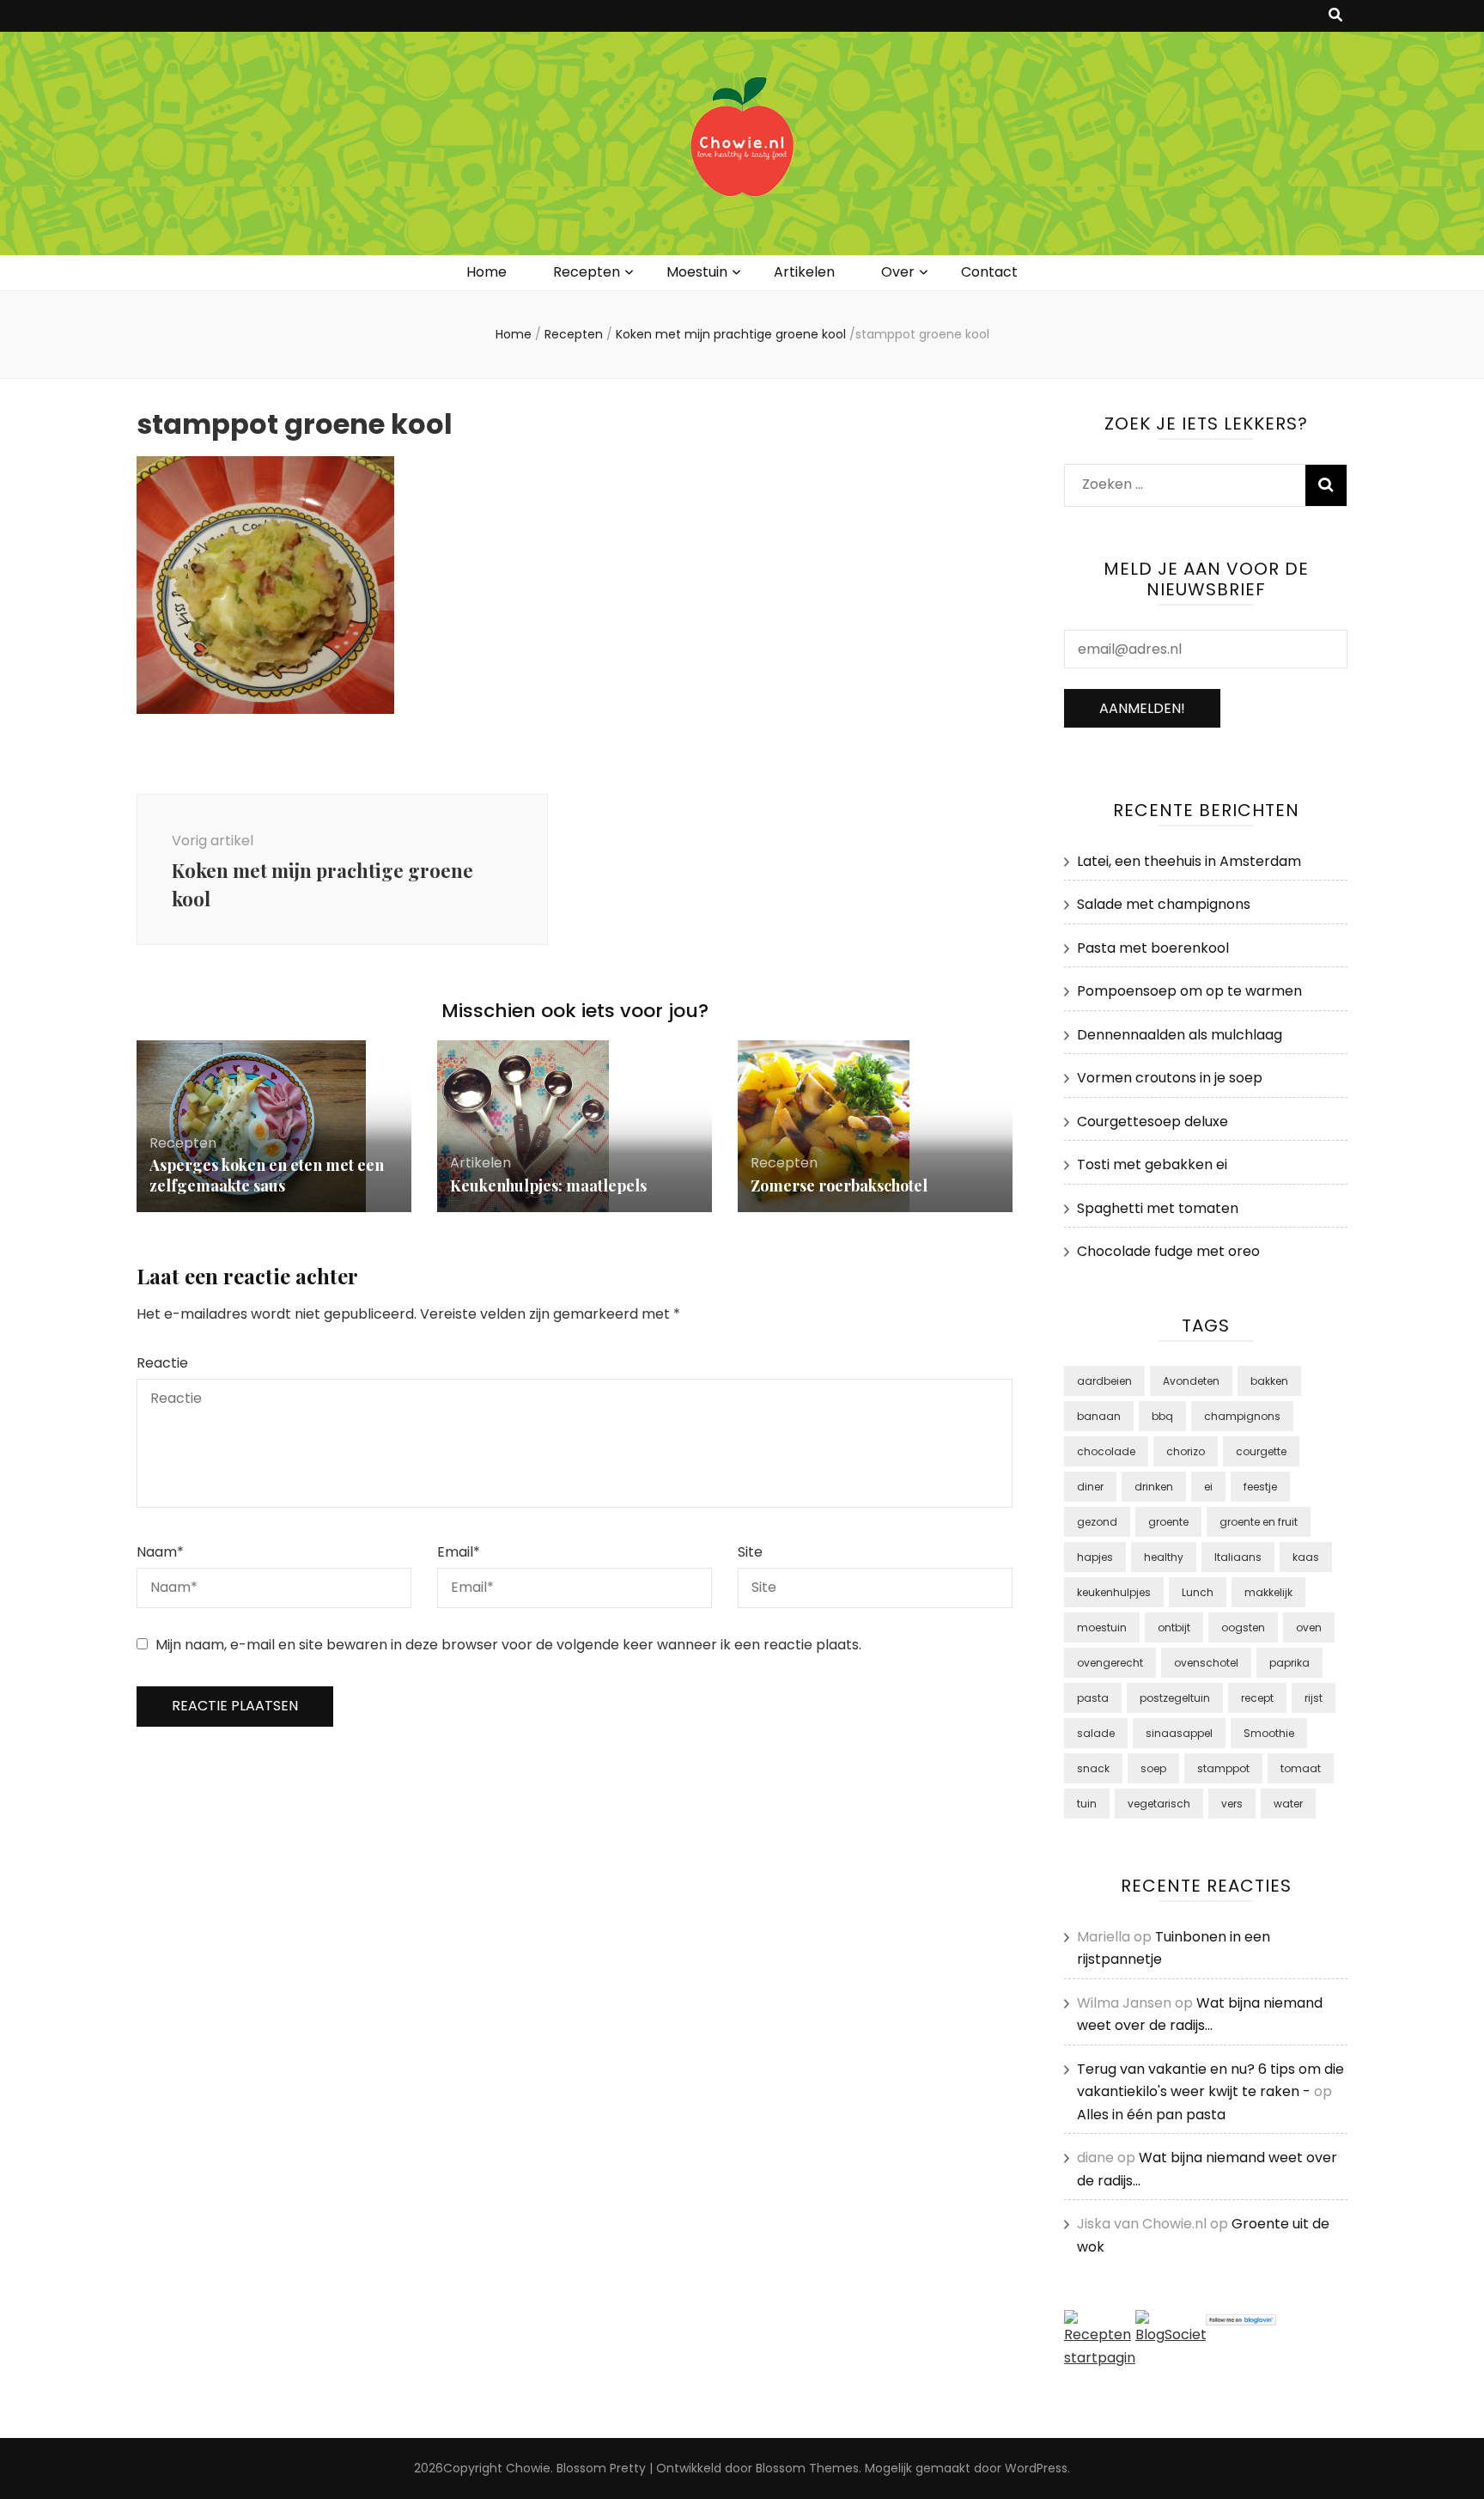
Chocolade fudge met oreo (1168, 1251)
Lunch (1198, 1592)
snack (1093, 1768)
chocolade (1106, 1451)
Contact (989, 272)
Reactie (162, 1363)
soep (1153, 1768)
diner (1090, 1487)
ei (1208, 1487)
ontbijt (1174, 1627)
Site (750, 1552)
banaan (1099, 1416)
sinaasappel (1179, 1733)
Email (459, 1552)
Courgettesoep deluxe (1153, 1122)
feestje (1260, 1487)
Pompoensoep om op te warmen (1189, 991)
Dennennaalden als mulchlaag (1180, 1035)
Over (898, 272)
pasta (1093, 1698)
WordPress (1036, 2468)
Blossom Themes (807, 2468)
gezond (1097, 1522)
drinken (1154, 1487)
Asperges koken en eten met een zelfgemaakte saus (267, 1175)
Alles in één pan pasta (1151, 2115)
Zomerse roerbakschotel (839, 1186)
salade (1096, 1733)
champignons (1242, 1416)
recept (1257, 1698)
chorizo (1186, 1451)
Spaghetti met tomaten (1158, 1208)
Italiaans (1238, 1557)
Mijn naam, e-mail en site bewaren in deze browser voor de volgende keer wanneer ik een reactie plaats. (508, 1645)
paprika (1289, 1663)
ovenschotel (1206, 1663)
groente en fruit (1259, 1522)
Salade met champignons (1164, 904)
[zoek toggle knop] (1335, 16)
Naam (160, 1552)
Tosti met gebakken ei (1152, 1164)
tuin (1087, 1804)
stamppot (1223, 1768)
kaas (1306, 1557)
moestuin (1102, 1627)
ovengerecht (1110, 1663)
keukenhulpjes (1114, 1592)
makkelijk (1268, 1592)
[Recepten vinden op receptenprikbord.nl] (1100, 2358)
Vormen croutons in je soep (1170, 1078)
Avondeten (1191, 1381)
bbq (1162, 1416)
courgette (1261, 1451)
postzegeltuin (1175, 1698)
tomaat (1301, 1768)
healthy (1164, 1557)
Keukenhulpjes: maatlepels (548, 1186)
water (1288, 1804)
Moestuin (697, 272)
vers (1232, 1804)
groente (1168, 1522)
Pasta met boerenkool (1153, 948)
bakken (1269, 1381)
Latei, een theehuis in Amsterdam (1189, 861)
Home (487, 272)
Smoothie (1269, 1733)
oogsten (1243, 1627)
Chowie (528, 2468)
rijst (1314, 1698)
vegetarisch (1159, 1804)
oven (1309, 1627)
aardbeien (1104, 1381)
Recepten (587, 272)
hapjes (1095, 1557)
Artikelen (804, 272)
